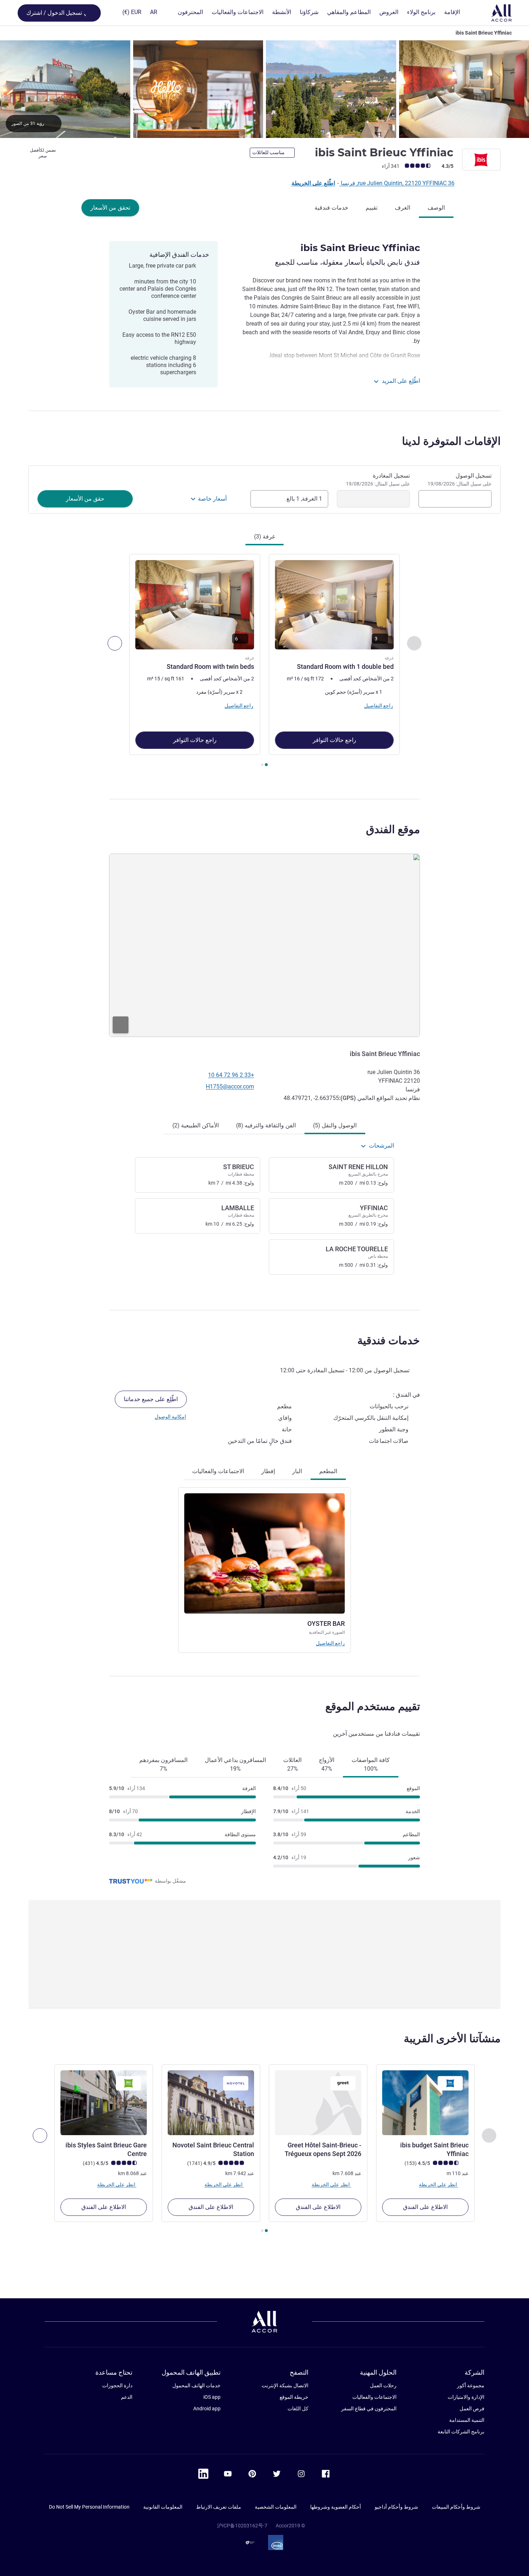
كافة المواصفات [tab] (371, 1764)
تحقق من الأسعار (110, 208)
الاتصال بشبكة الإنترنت (285, 2385)
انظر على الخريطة (438, 2184)
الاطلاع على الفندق (425, 2207)
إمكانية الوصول (170, 1417)
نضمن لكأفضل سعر (43, 153)
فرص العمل (472, 2409)
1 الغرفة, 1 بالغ (304, 499)
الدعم (127, 2397)
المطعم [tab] (328, 1471)
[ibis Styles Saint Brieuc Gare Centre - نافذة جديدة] (104, 2103)
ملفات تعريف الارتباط (219, 2507)
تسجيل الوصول (460, 479)
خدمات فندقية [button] (389, 1340)
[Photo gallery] (264, 89)
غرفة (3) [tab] (264, 536)
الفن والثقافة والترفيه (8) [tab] (266, 1125)
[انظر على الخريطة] (264, 945)
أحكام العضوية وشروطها (336, 2507)
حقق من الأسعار (85, 499)
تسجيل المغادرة (378, 479)
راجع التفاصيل (330, 1643)
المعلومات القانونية (163, 2507)
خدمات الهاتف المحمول (196, 2385)
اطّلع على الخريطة (313, 183)
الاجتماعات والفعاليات (374, 2397)
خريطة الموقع (294, 2397)
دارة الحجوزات (117, 2385)
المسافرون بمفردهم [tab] (163, 1764)
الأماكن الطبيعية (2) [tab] (196, 1125)
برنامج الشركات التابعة (461, 2432)
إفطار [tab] (268, 1471)
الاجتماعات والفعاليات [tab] (218, 1471)
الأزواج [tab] (327, 1764)
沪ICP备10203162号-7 (242, 2526)
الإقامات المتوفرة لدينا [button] (451, 441)
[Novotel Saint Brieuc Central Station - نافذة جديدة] (211, 2103)
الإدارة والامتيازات (466, 2397)
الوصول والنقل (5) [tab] (335, 1125)
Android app (207, 2409)
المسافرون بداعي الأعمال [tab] (235, 1764)
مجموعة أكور (471, 2385)
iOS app (212, 2397)
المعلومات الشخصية (276, 2507)
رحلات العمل (383, 2385)
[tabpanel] (264, 661)
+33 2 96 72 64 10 (231, 1075)
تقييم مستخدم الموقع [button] (373, 1706)
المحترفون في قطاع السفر (369, 2409)
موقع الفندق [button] (393, 829)
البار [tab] (297, 1471)
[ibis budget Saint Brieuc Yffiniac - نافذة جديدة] (425, 2103)
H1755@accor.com (230, 1086)
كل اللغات (298, 2409)
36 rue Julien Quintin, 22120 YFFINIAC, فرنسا (397, 183)
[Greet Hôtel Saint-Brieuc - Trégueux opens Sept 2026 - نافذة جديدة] (318, 2103)
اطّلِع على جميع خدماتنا (151, 1399)
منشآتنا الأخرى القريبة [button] (452, 2038)
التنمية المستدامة (467, 2420)
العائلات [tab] (292, 1764)
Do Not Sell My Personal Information (89, 2507)
